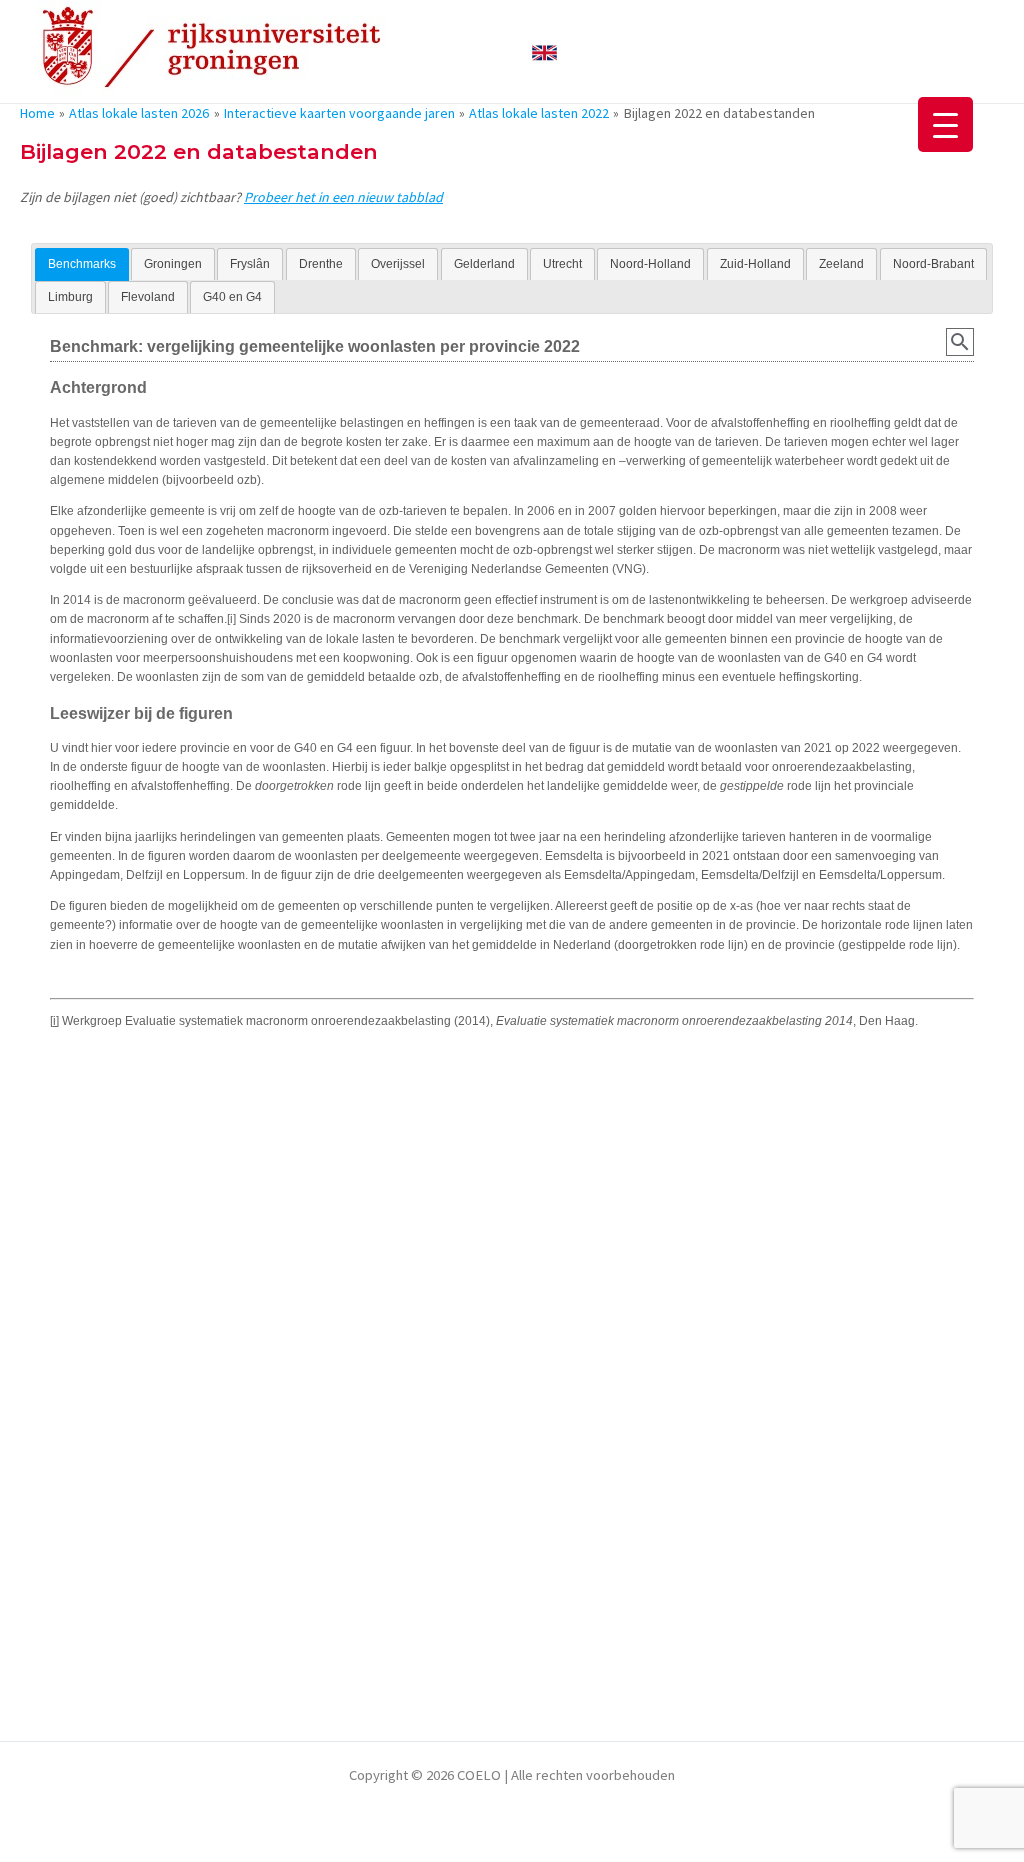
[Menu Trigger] (945, 124)
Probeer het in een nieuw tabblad (343, 197)
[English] (544, 50)
